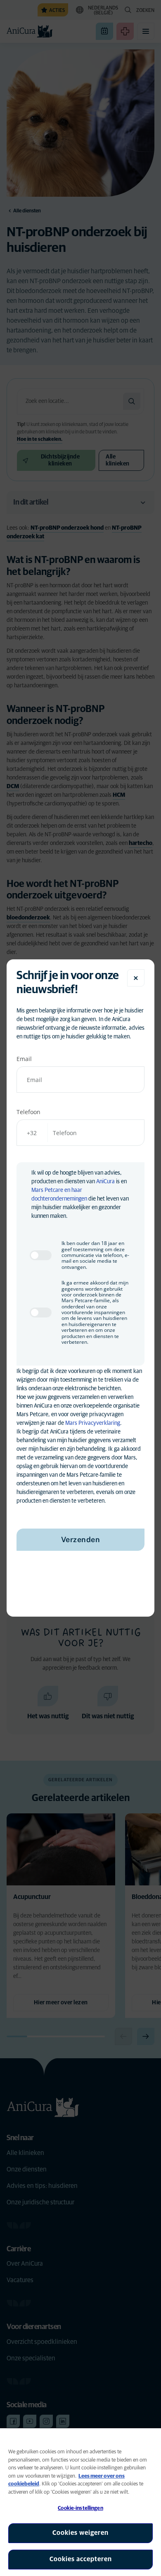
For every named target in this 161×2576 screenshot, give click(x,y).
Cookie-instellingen (80, 2508)
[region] (80, 2502)
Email (24, 1059)
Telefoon (28, 1112)
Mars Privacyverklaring (93, 1423)
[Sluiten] (136, 978)
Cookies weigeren (80, 2533)
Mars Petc (43, 1190)
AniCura (105, 1182)
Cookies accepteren (81, 2559)
